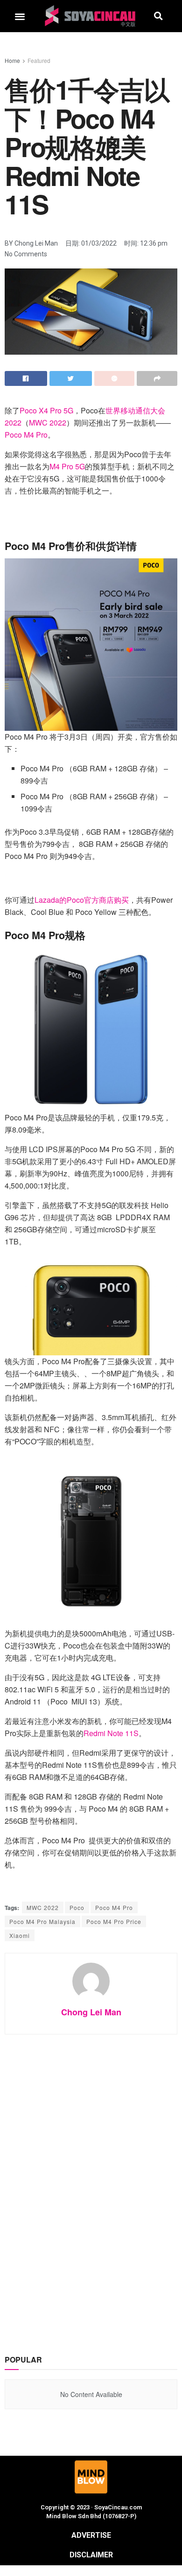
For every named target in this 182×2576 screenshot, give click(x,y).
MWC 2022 (48, 422)
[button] (20, 16)
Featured (39, 60)
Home (12, 60)
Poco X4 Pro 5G (46, 410)
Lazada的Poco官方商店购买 (82, 900)
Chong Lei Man (91, 2012)
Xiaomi (20, 1935)
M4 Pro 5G (67, 466)
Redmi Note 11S (111, 1733)
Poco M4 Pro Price (114, 1921)
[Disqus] (91, 2184)
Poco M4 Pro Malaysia (42, 1921)
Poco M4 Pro (26, 435)
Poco (77, 1907)
